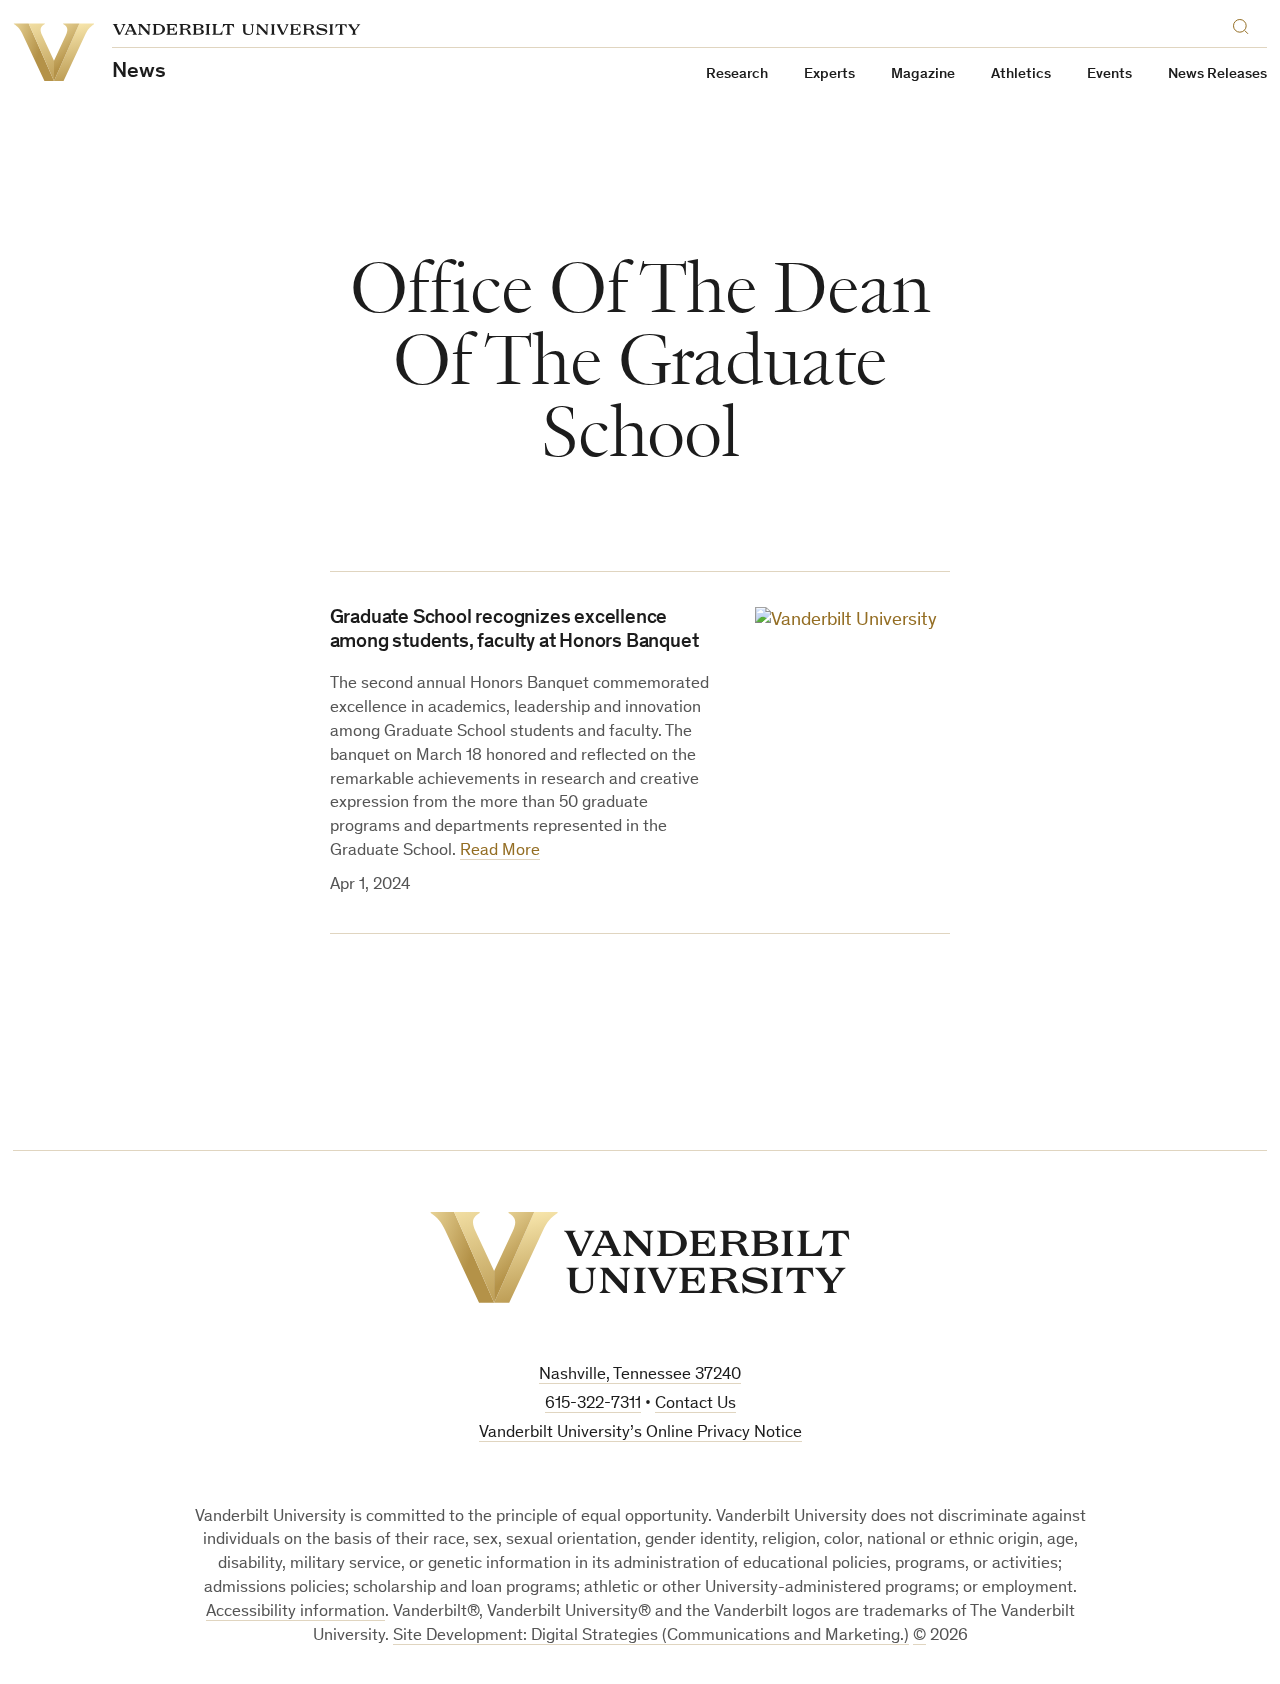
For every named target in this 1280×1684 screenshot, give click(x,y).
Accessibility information (295, 1612)
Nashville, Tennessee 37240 (640, 1375)
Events (1109, 74)
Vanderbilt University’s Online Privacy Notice (640, 1433)
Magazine (923, 74)
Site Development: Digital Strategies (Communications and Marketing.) (651, 1636)
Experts (829, 74)
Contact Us (695, 1404)
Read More (500, 851)
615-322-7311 (593, 1404)
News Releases (1217, 74)
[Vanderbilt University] (640, 1257)
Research (737, 74)
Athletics (1021, 74)
